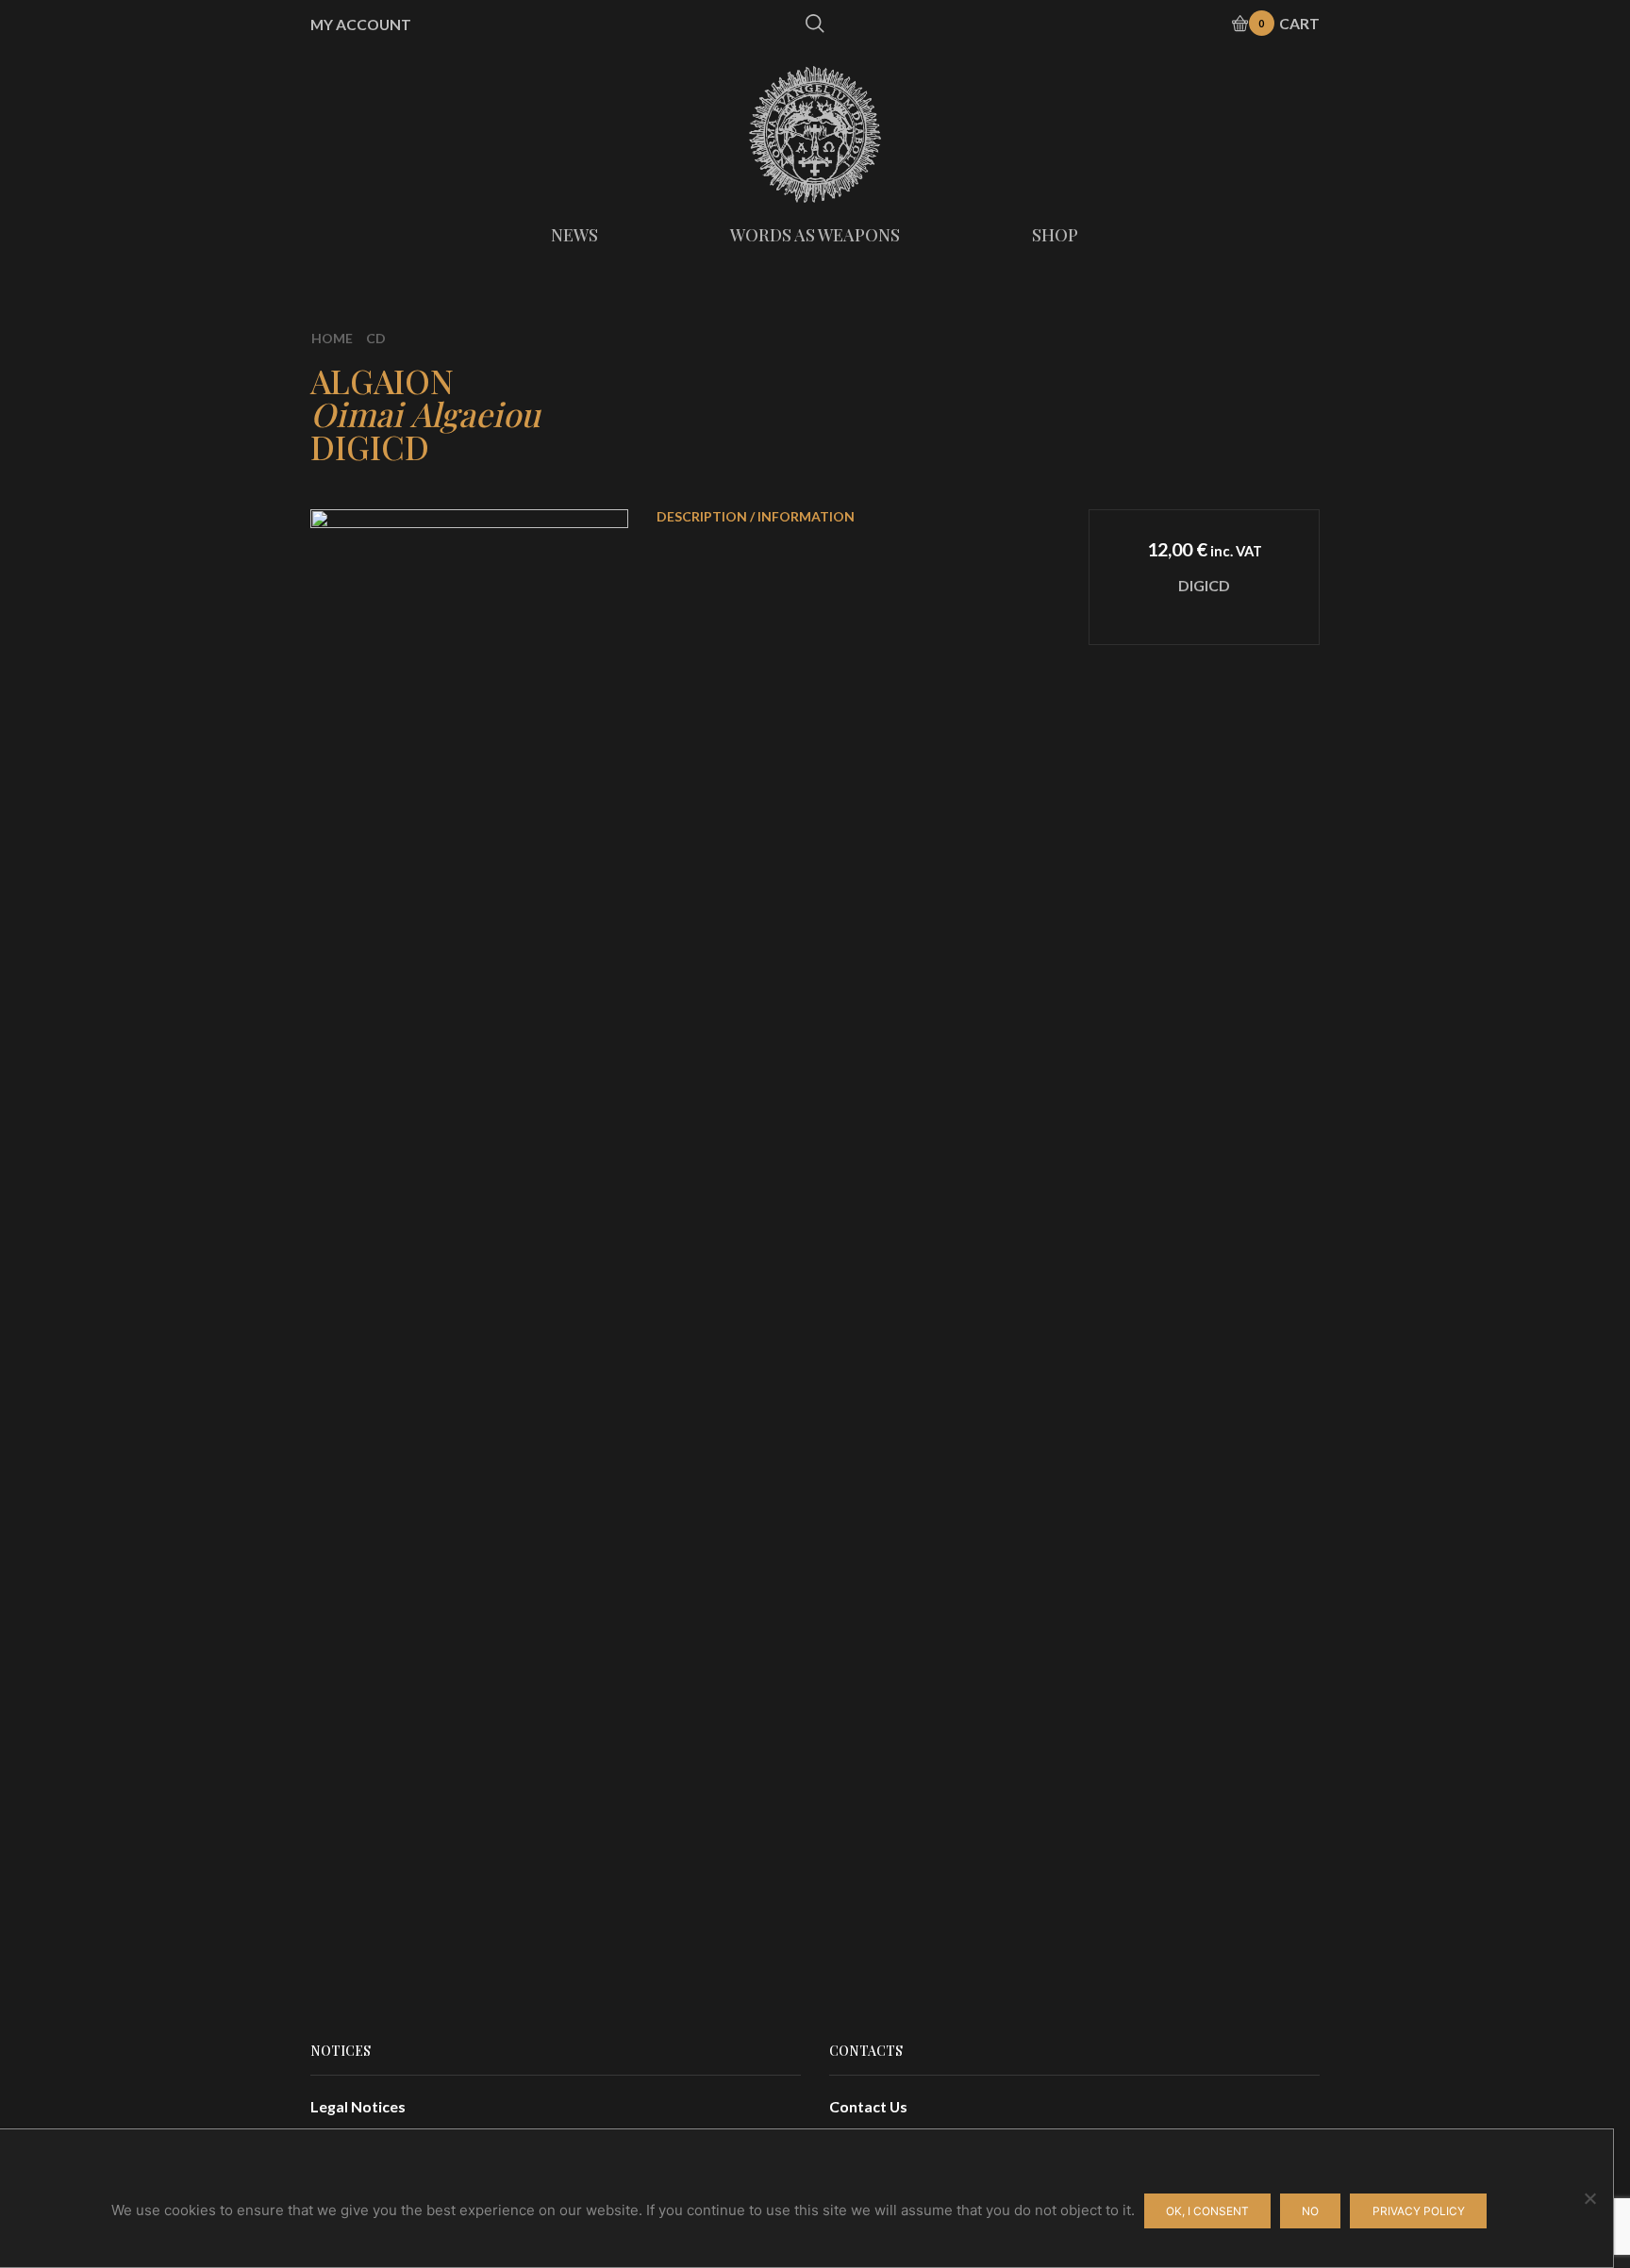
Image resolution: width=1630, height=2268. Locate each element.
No (1310, 2211)
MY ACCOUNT (361, 25)
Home (332, 338)
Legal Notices (358, 2106)
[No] (1589, 2198)
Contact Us (868, 2106)
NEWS (574, 235)
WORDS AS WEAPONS (815, 235)
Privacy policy (1419, 2211)
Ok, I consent (1207, 2211)
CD (376, 338)
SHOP (1055, 235)
